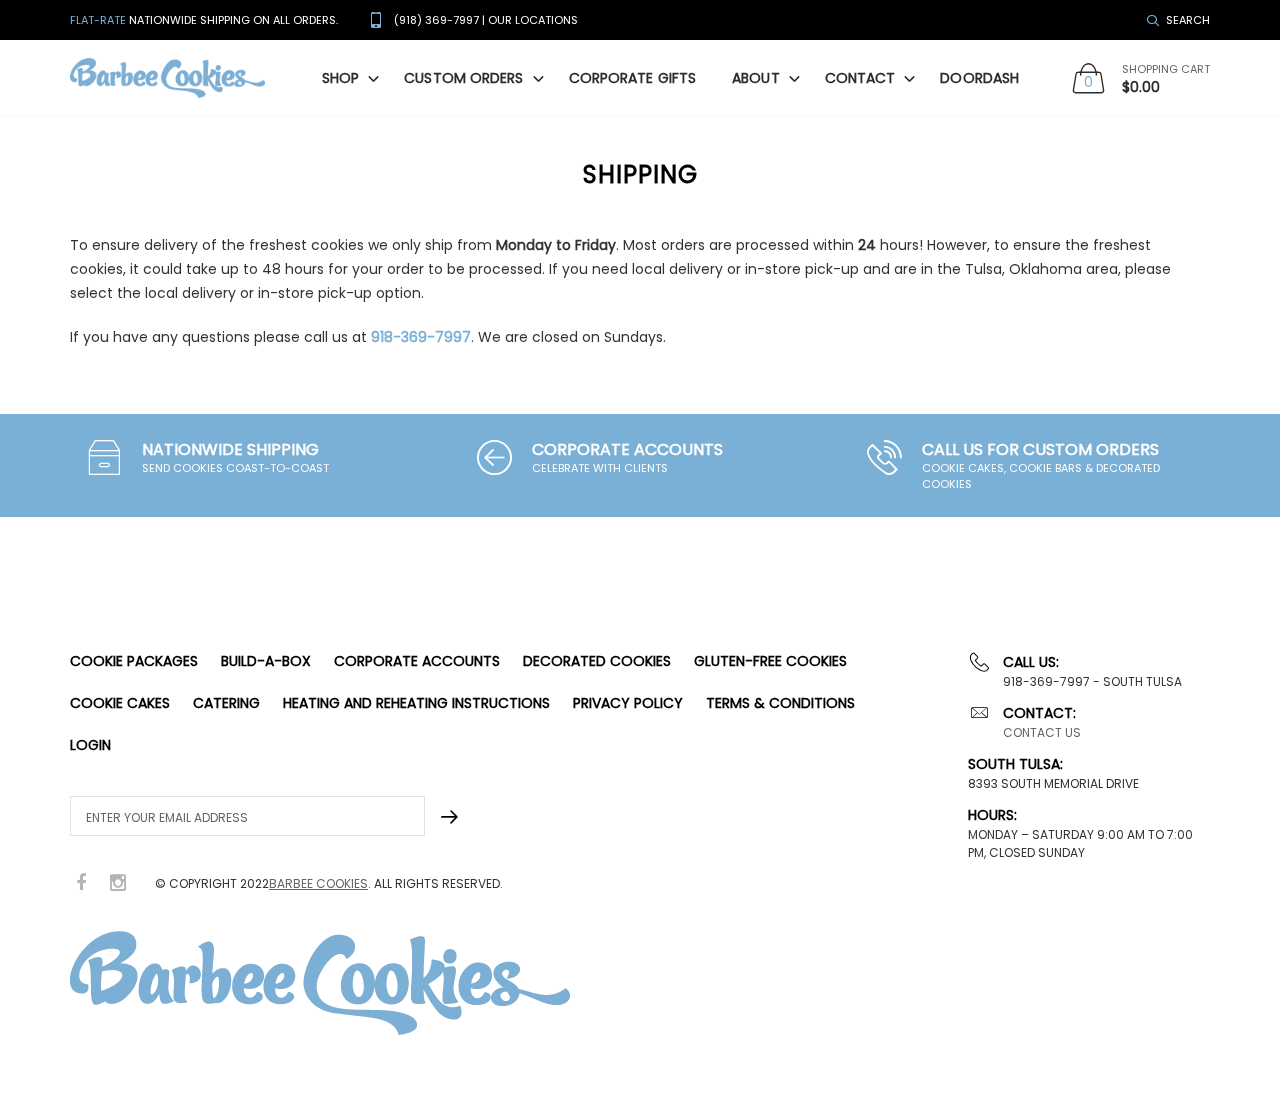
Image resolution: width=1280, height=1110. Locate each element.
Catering (226, 703)
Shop (340, 78)
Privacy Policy (628, 703)
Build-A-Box (266, 661)
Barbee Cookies (318, 883)
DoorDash (979, 78)
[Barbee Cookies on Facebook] (81, 883)
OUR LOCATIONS (533, 20)
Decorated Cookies (597, 661)
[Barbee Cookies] (167, 78)
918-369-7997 (421, 337)
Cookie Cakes (120, 703)
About (756, 78)
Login (90, 745)
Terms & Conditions (780, 703)
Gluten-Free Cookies (770, 661)
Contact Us (1042, 732)
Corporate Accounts (417, 661)
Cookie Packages (134, 661)
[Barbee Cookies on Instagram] (118, 883)
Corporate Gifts (633, 78)
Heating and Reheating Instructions (416, 703)
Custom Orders (463, 78)
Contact (860, 78)
